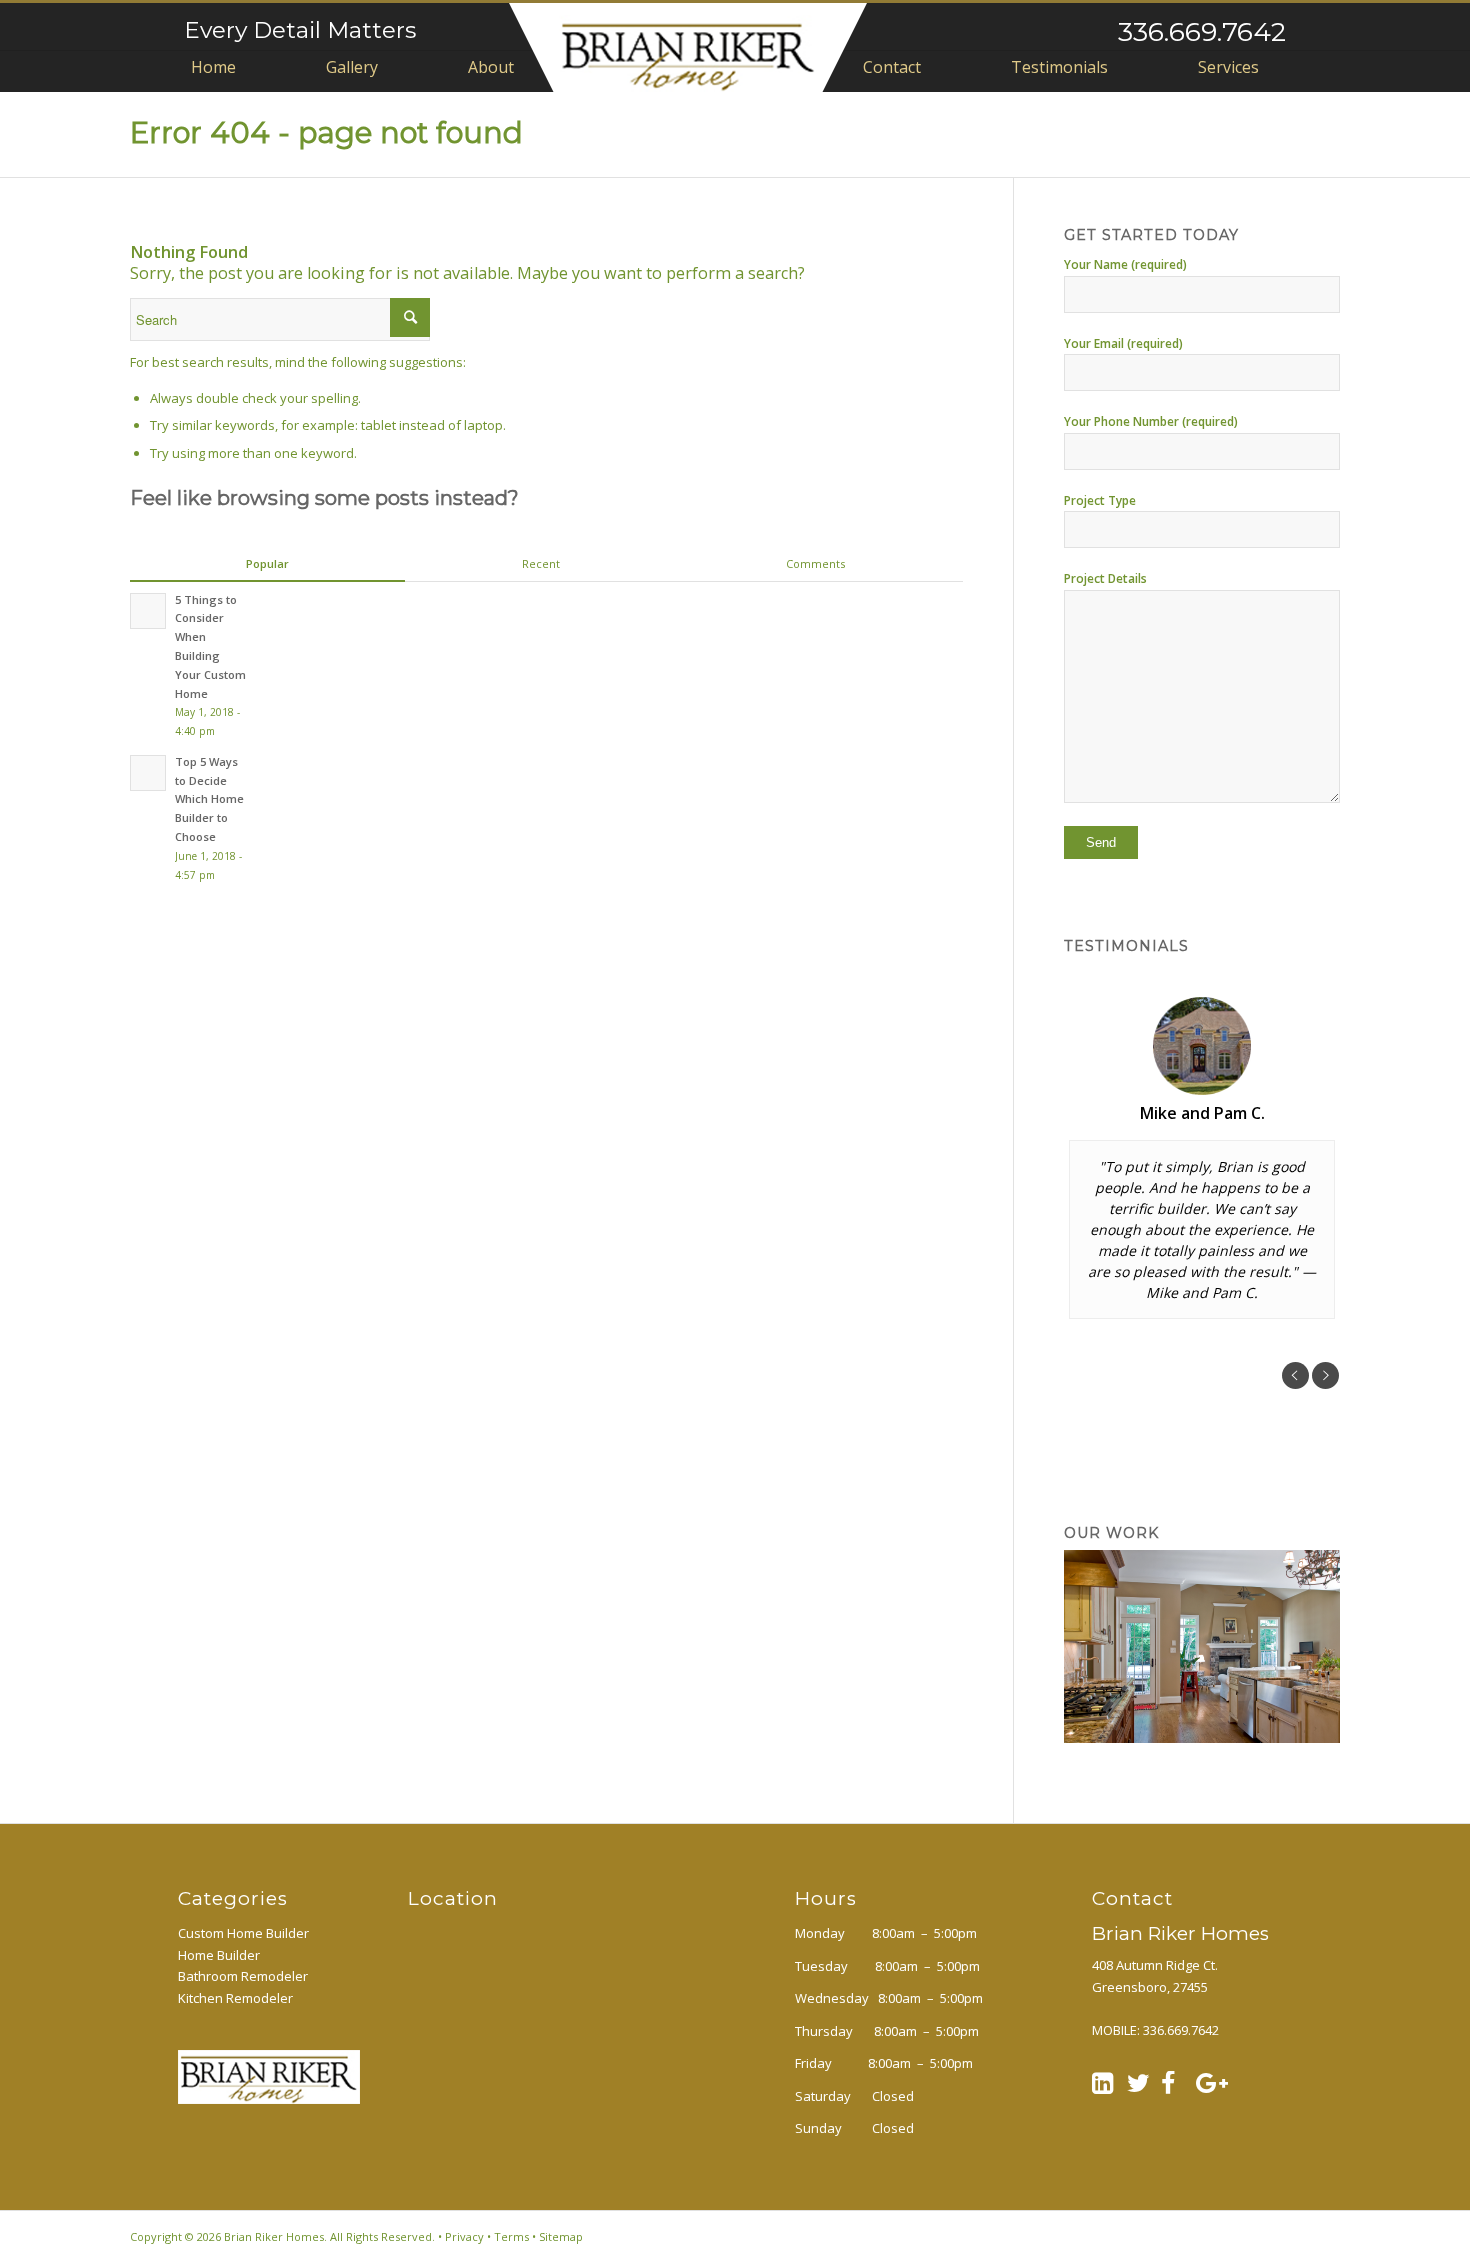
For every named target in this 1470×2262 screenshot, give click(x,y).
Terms (511, 2236)
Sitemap (561, 2236)
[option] (1202, 1157)
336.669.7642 (1202, 31)
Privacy (464, 2236)
